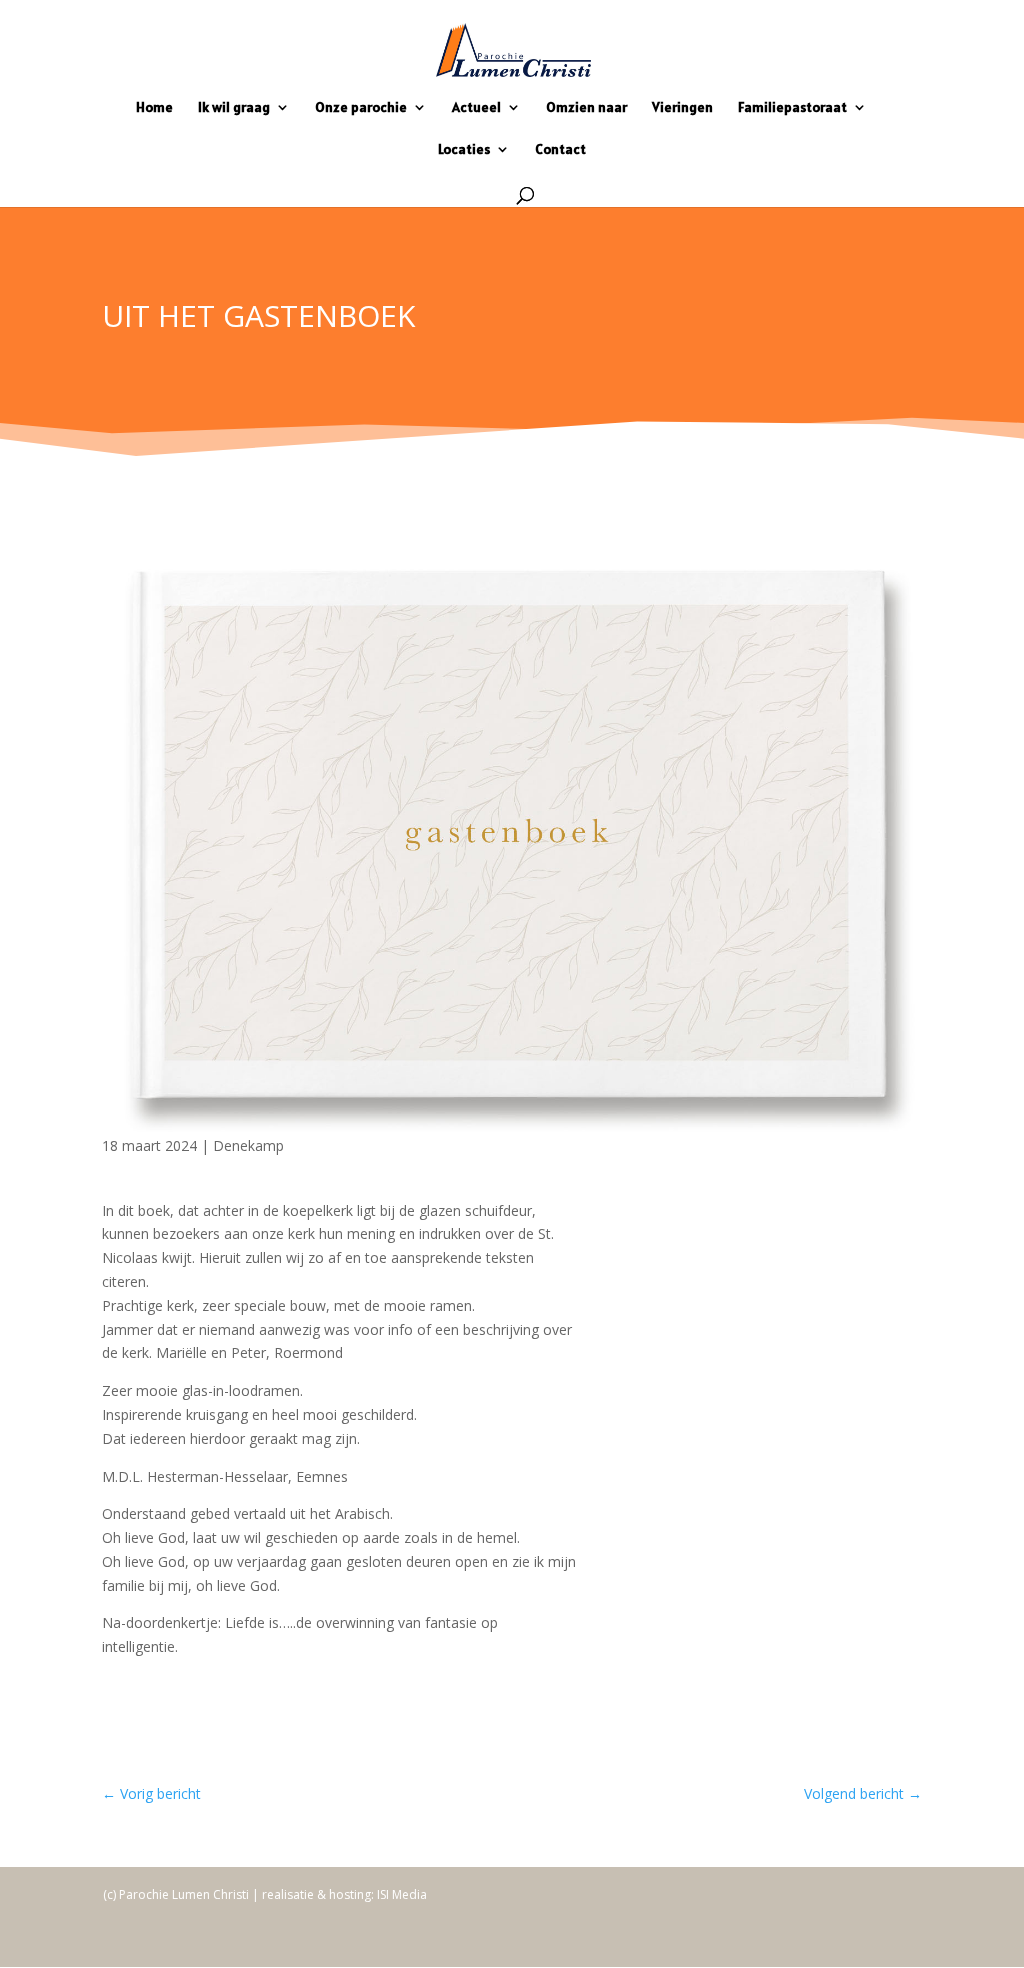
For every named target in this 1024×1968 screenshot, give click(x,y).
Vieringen (682, 108)
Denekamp (248, 1145)
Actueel (476, 108)
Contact (560, 150)
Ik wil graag (234, 108)
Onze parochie (361, 108)
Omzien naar (586, 108)
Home (154, 108)
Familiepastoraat (792, 108)
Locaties (464, 150)
